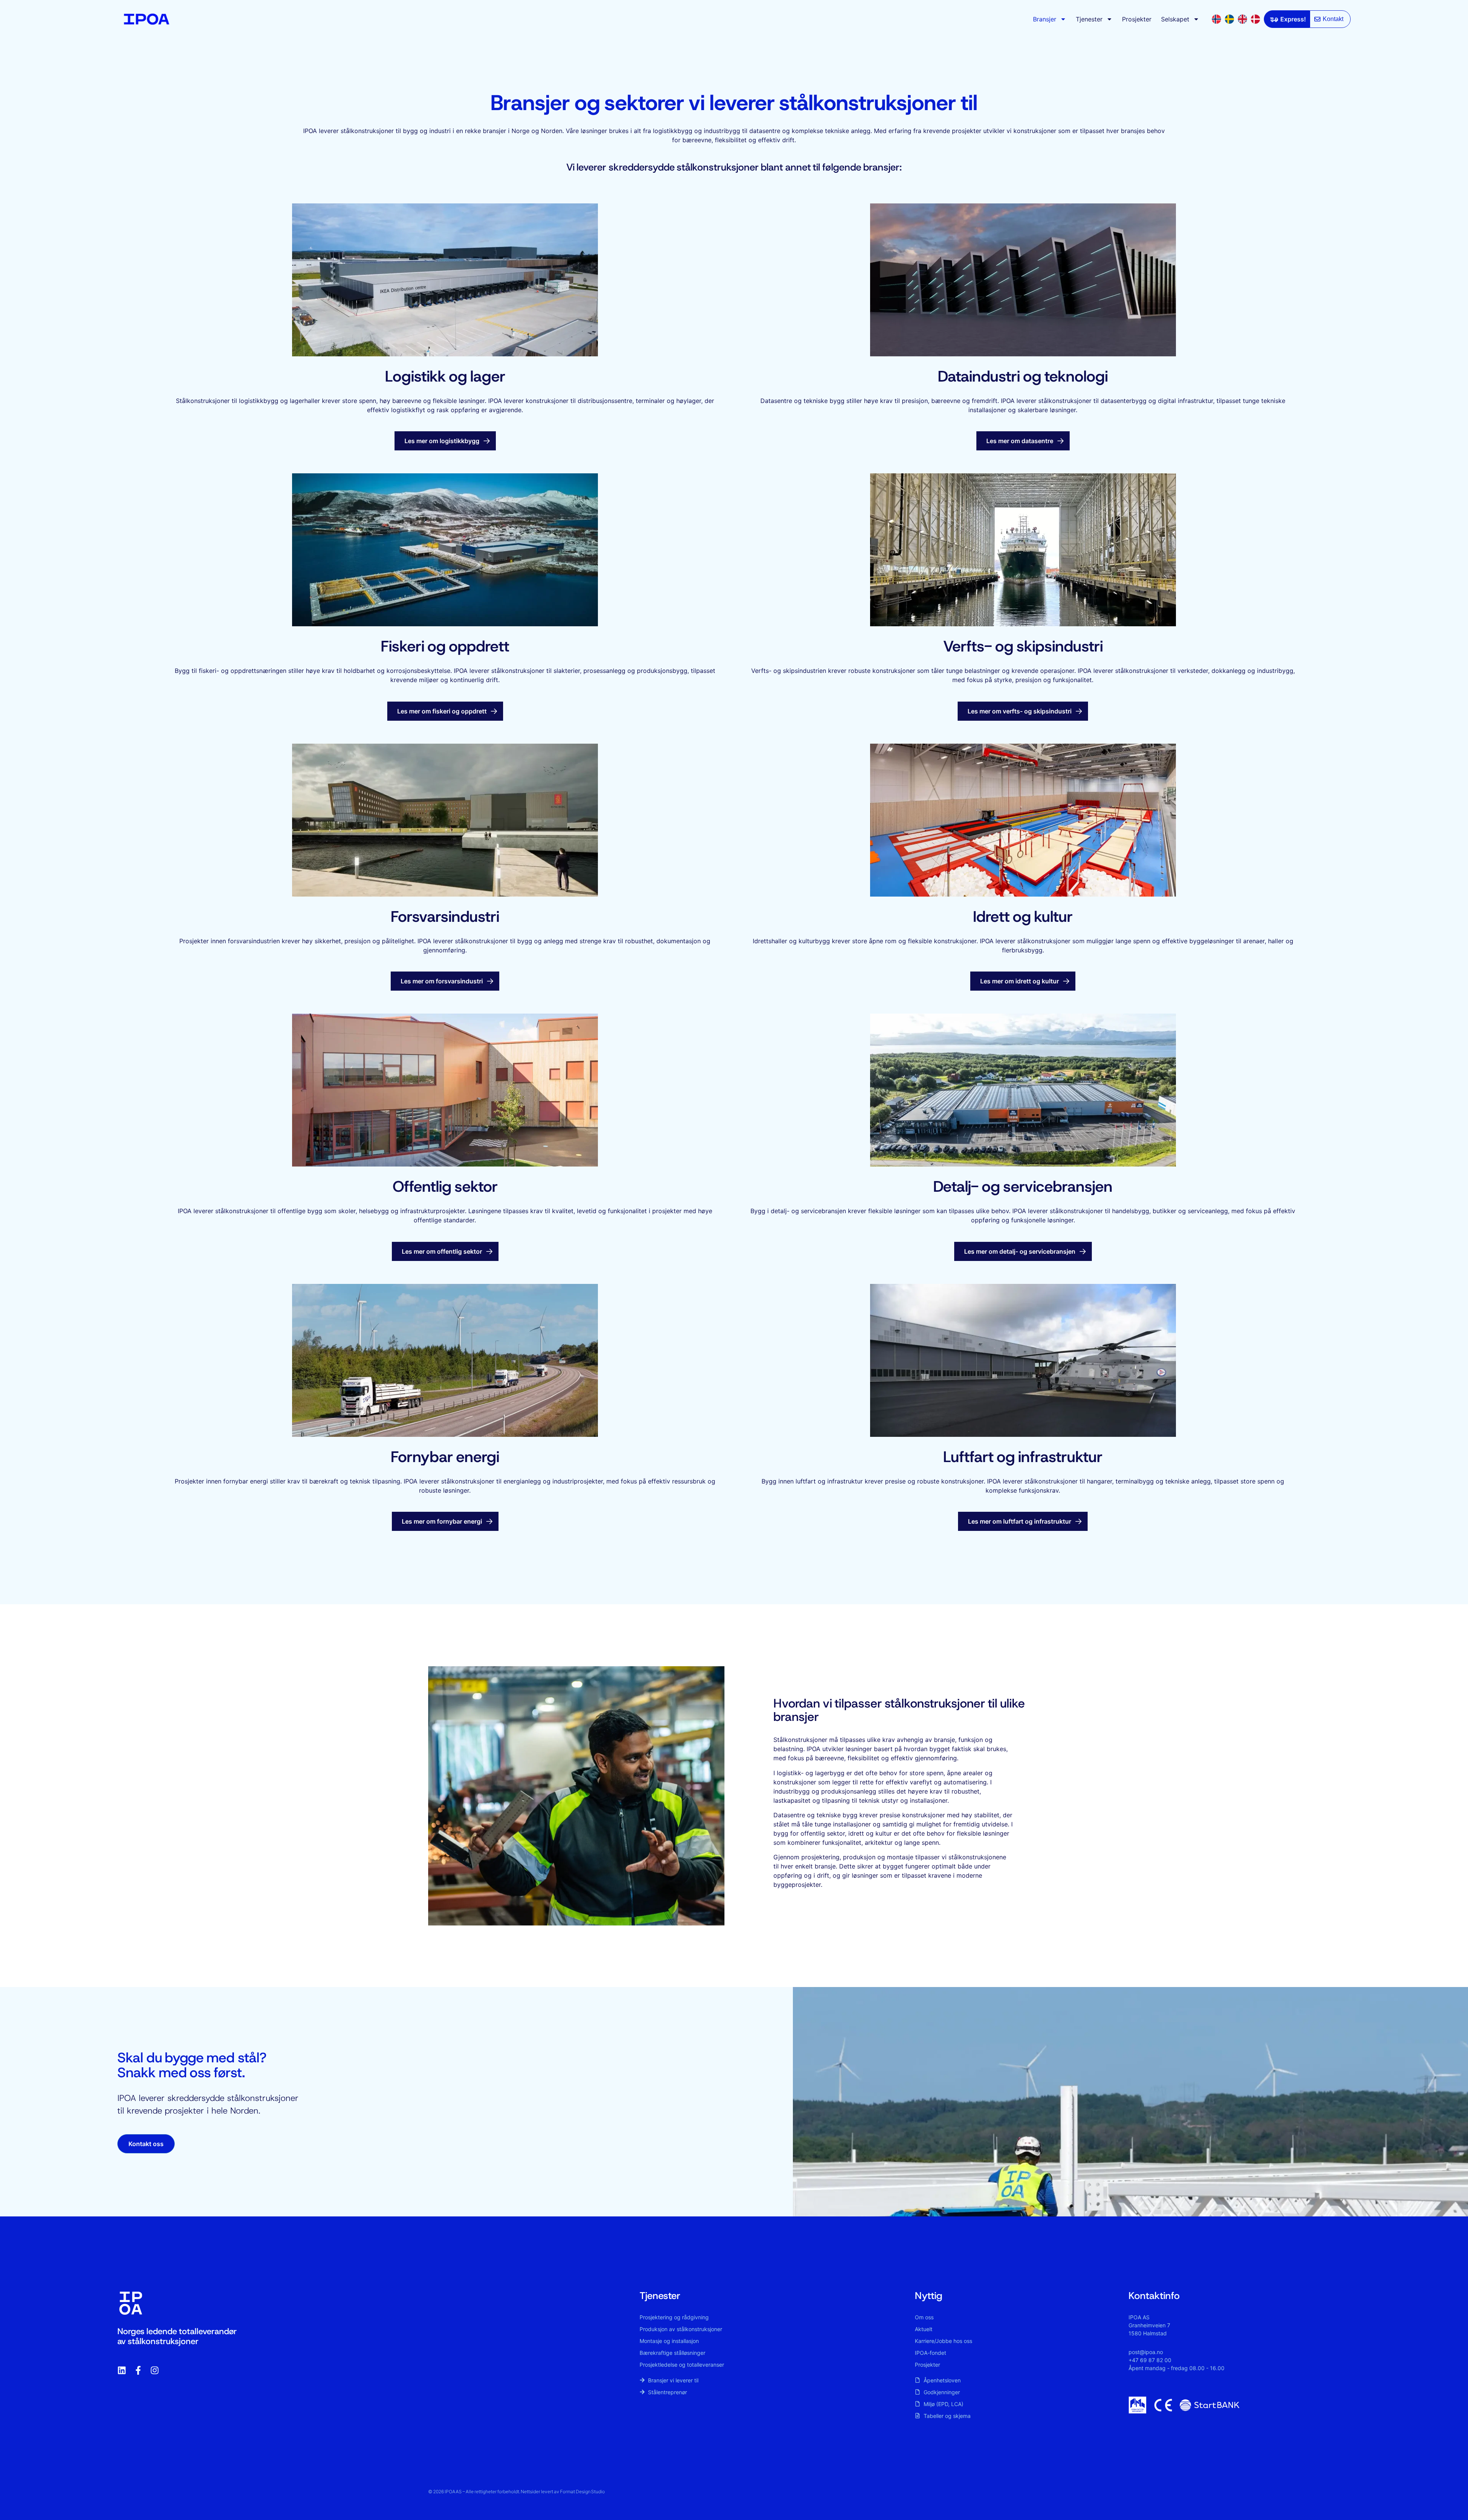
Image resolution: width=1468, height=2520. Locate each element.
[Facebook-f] (138, 2370)
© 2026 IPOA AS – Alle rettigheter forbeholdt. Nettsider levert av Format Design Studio (516, 2492)
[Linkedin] (122, 2370)
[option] (1231, 19)
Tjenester (1089, 19)
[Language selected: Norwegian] (1238, 19)
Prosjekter (1137, 19)
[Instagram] (155, 2370)
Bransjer (1045, 19)
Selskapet (1175, 19)
